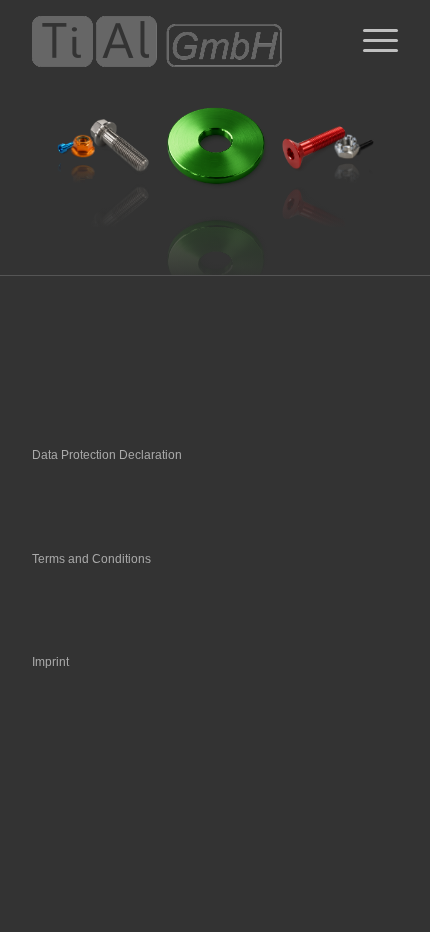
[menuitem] (370, 41)
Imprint (50, 662)
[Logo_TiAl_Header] (178, 41)
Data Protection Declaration (107, 455)
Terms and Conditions (91, 559)
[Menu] (370, 41)
